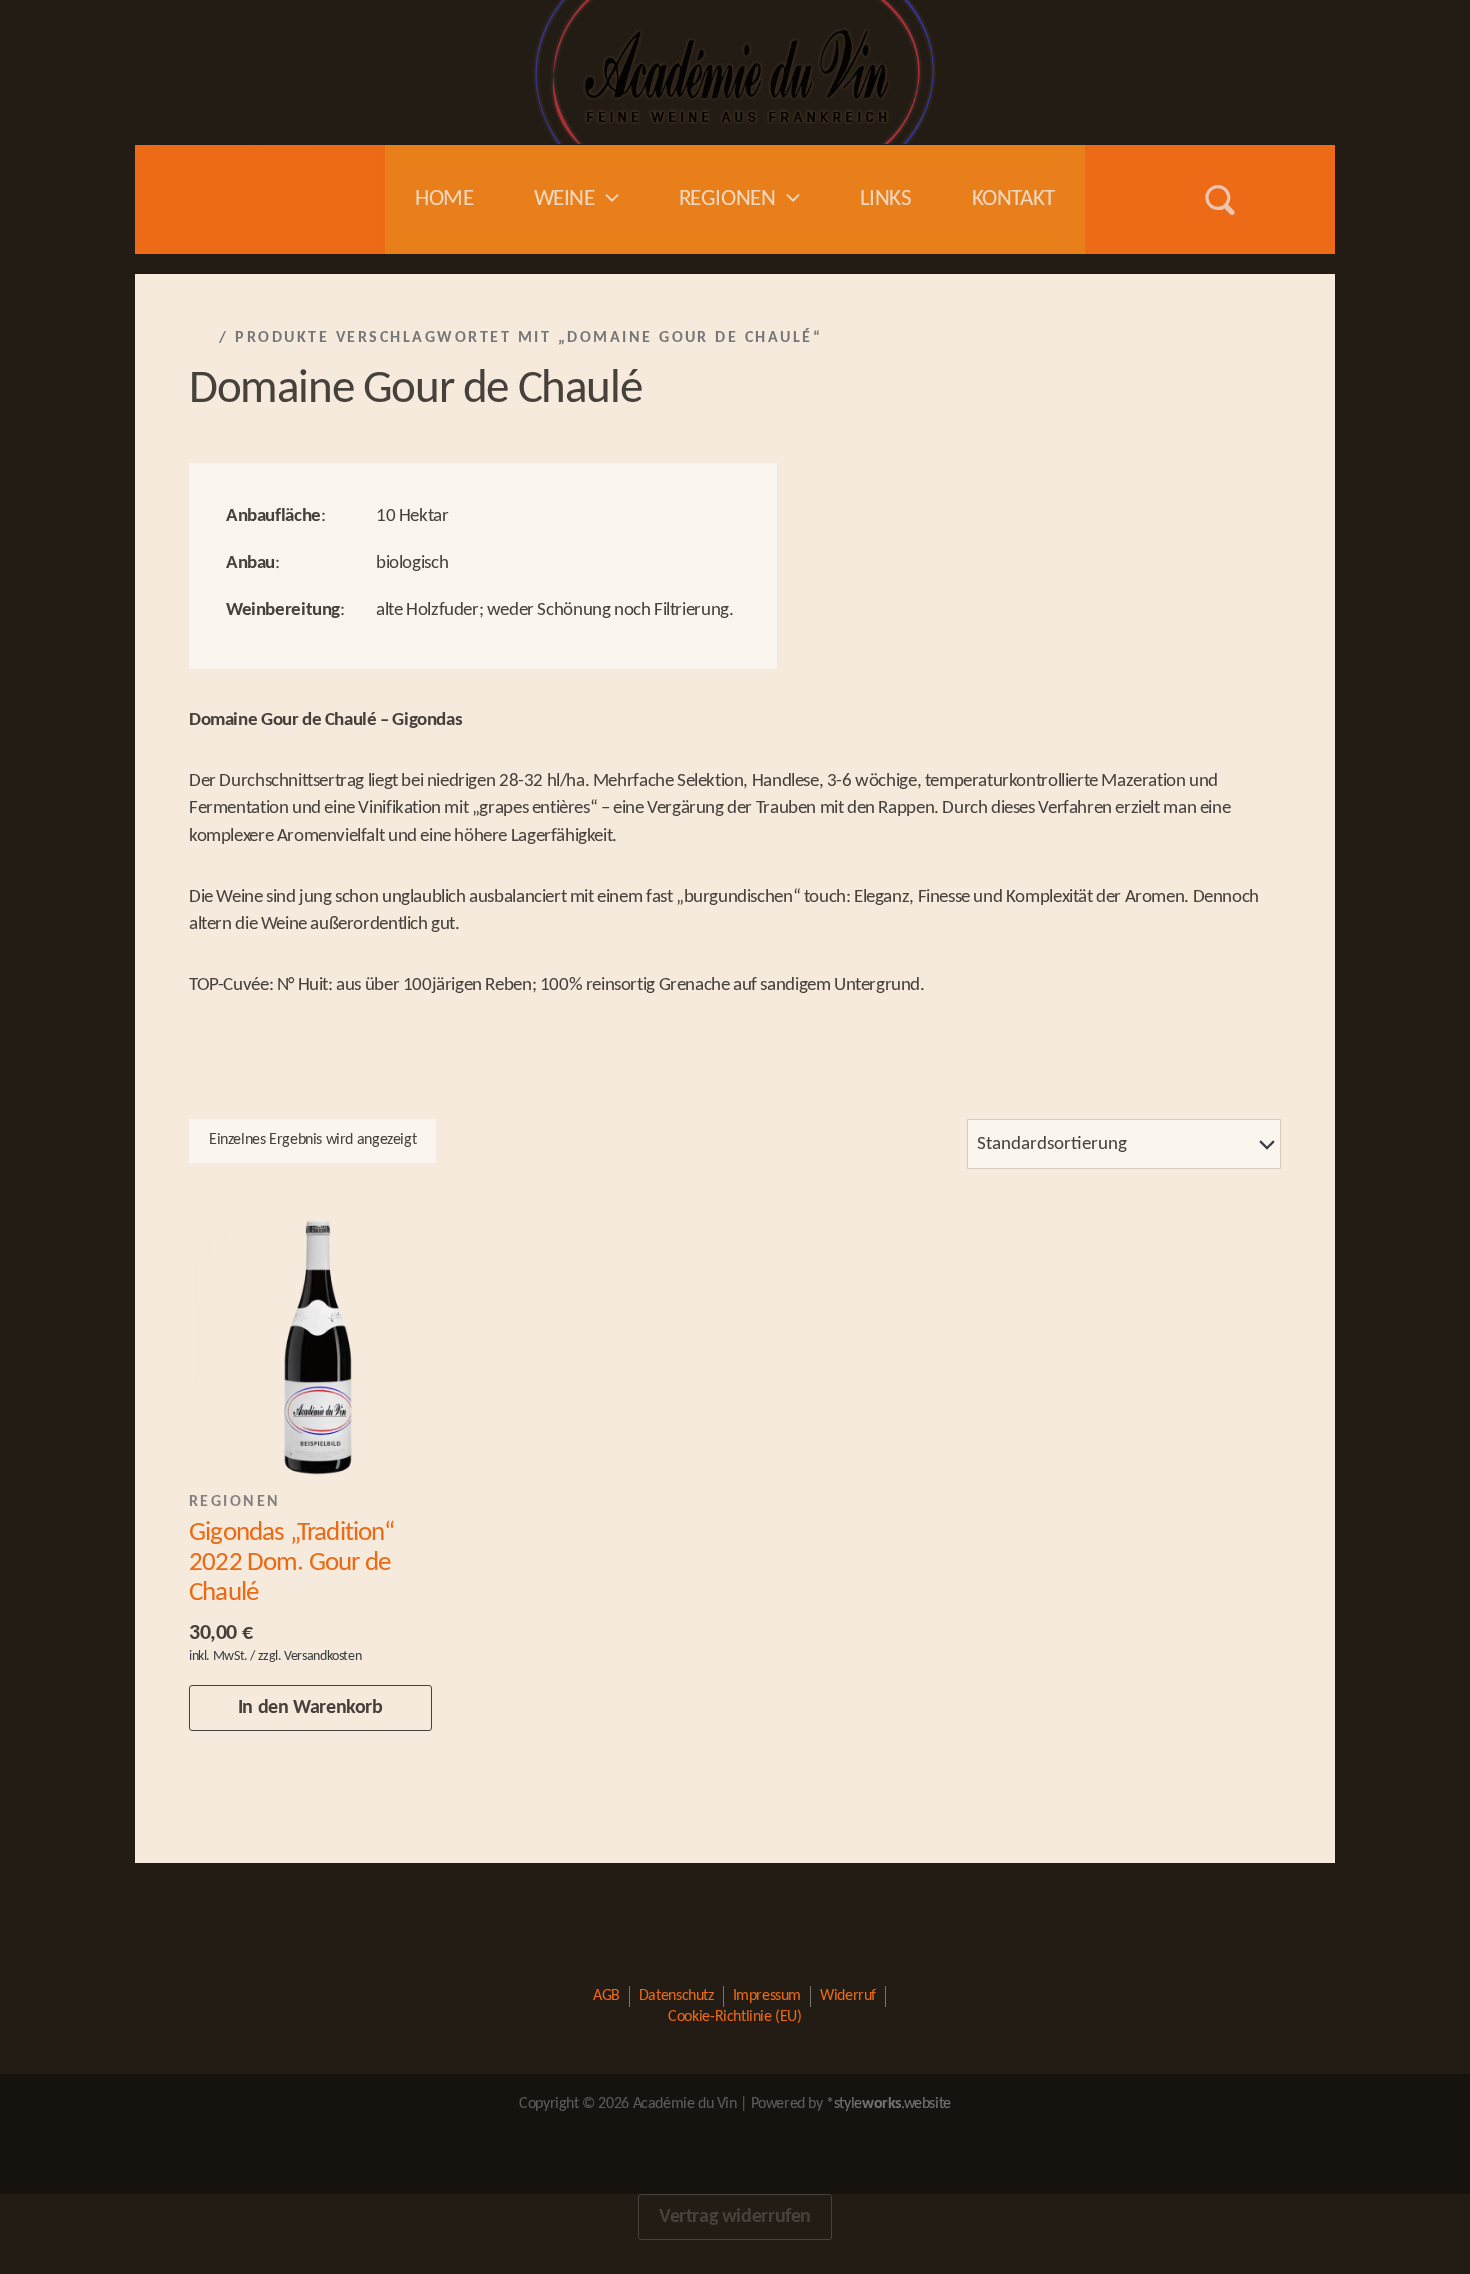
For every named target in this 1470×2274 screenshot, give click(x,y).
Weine (564, 199)
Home (444, 199)
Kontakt (1013, 199)
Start (201, 338)
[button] (607, 199)
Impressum (767, 1996)
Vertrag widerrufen (735, 2217)
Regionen (727, 199)
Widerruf (848, 1996)
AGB (606, 1996)
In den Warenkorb (310, 1708)
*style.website (888, 2104)
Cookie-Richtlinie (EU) (734, 2017)
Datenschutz (676, 1996)
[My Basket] (1280, 200)
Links (886, 199)
